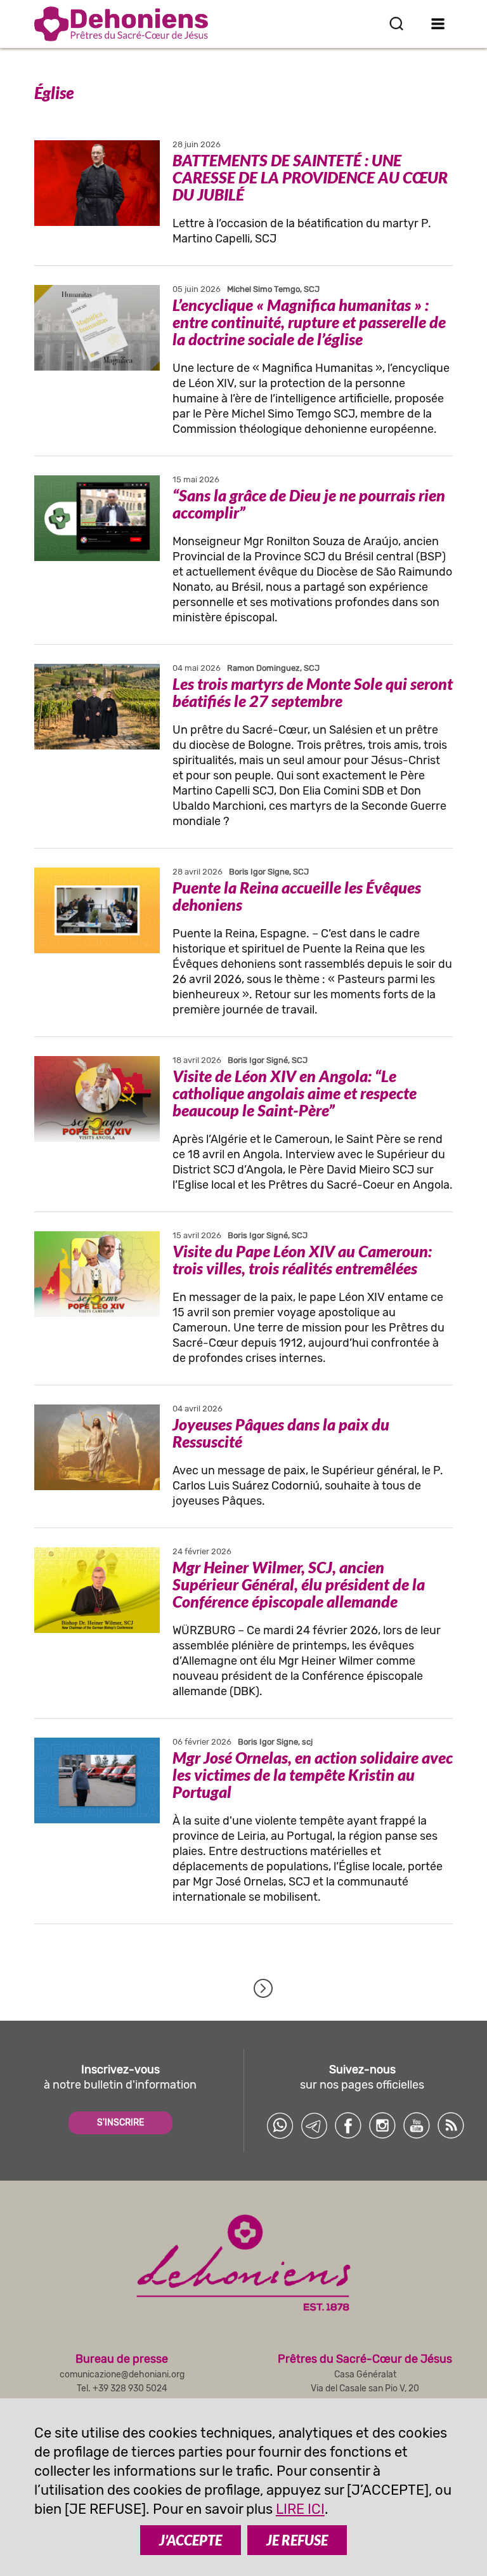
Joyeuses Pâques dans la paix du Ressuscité (281, 1433)
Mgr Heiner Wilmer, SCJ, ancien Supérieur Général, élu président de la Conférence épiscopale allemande (299, 1584)
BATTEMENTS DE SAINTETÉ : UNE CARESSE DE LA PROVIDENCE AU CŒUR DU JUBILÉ (310, 177)
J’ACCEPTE (191, 2540)
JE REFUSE (297, 2540)
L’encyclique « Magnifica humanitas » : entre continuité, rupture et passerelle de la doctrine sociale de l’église (309, 322)
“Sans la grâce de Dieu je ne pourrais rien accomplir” (309, 504)
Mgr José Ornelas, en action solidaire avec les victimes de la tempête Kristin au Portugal (313, 1774)
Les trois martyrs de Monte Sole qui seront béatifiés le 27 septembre (313, 692)
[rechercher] (396, 23)
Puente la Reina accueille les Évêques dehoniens (297, 896)
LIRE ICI (300, 2509)
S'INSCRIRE (120, 2123)
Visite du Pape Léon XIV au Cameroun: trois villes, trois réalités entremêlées (302, 1259)
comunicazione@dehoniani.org (122, 2375)
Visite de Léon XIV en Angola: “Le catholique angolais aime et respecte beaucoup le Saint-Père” (295, 1093)
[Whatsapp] (280, 2125)
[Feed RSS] (451, 2125)
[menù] (438, 23)
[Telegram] (314, 2125)
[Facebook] (348, 2125)
